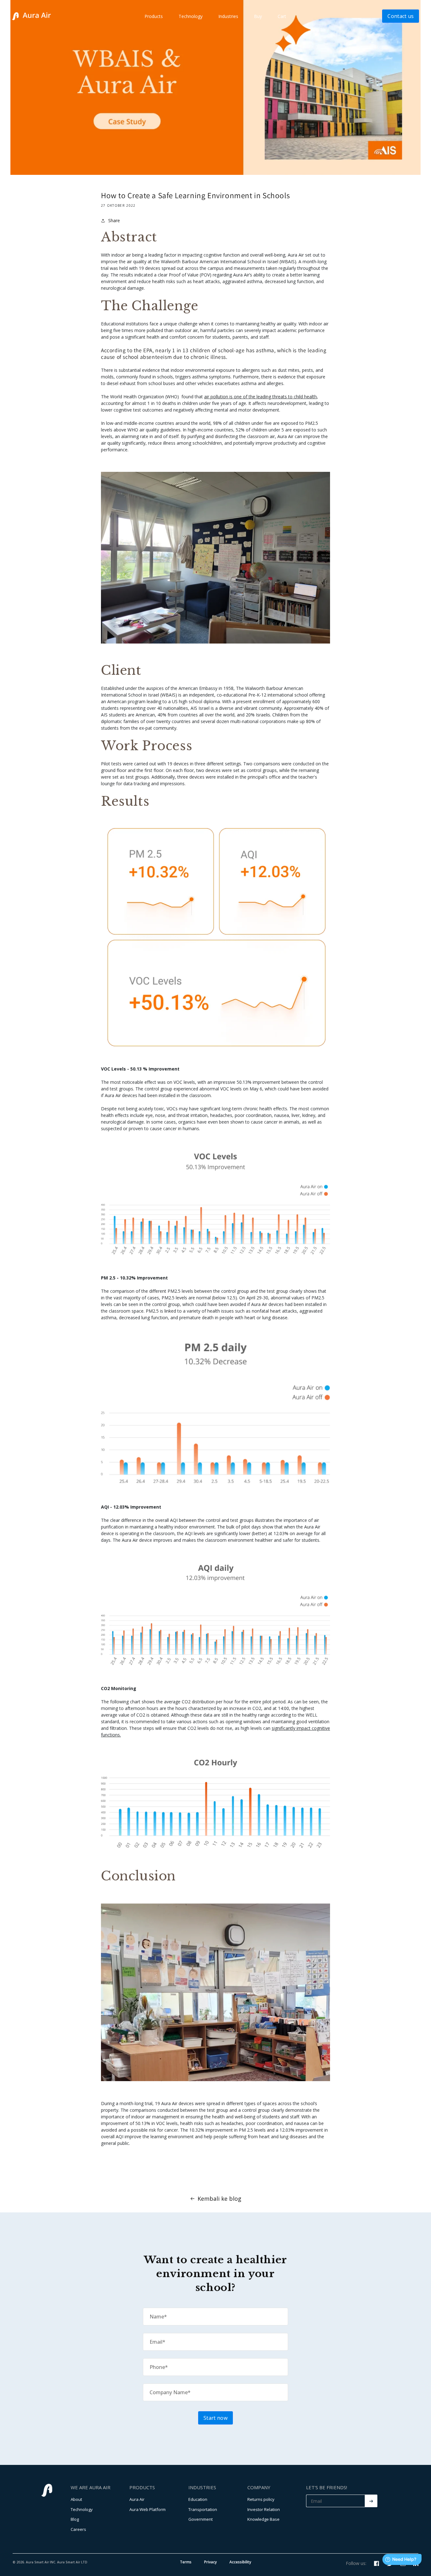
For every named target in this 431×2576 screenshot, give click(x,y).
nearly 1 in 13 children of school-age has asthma (215, 350)
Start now (215, 2418)
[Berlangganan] (371, 2501)
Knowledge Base (263, 2519)
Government (201, 2519)
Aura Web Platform (148, 2509)
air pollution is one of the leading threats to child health (260, 397)
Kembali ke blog (219, 2199)
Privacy (210, 2562)
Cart (282, 16)
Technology (191, 16)
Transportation (203, 2509)
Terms (186, 2562)
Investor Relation (264, 2509)
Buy (258, 16)
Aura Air (137, 2499)
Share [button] (114, 220)
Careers (78, 2529)
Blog (75, 2519)
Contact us (401, 16)
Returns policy (261, 2499)
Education (198, 2499)
